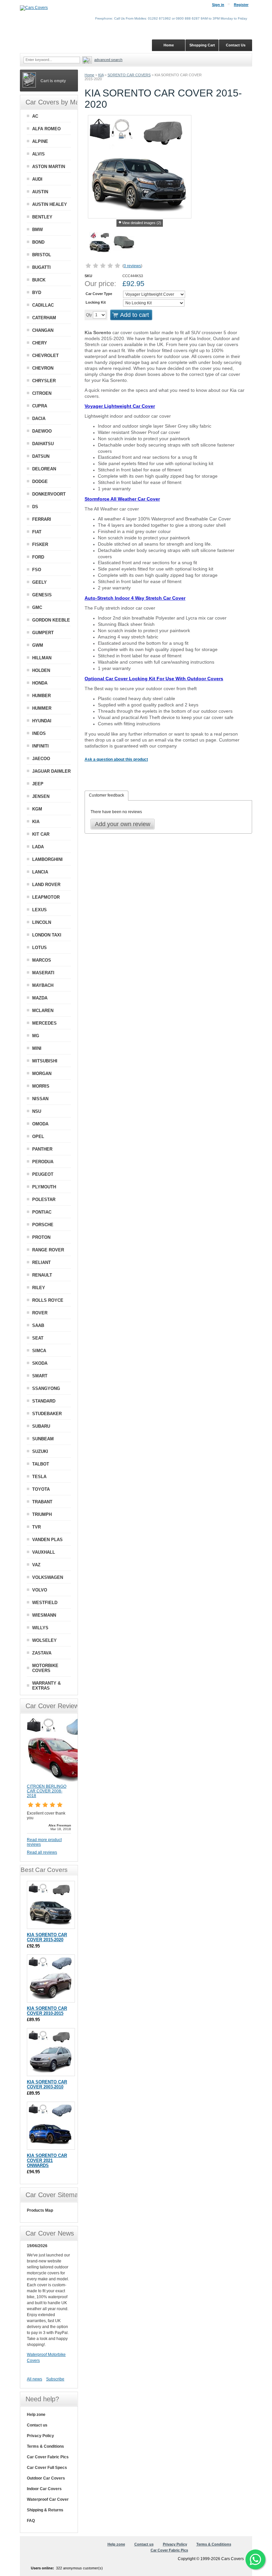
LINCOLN (42, 922)
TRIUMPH (42, 1514)
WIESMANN (44, 1615)
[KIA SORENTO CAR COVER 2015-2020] (100, 244)
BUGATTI (41, 267)
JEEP (38, 784)
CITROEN (42, 393)
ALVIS (38, 154)
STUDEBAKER (47, 1414)
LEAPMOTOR (46, 897)
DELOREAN (44, 469)
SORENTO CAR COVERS (129, 75)
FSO (37, 570)
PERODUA (43, 1162)
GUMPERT (43, 633)
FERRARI (42, 519)
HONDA (40, 683)
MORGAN (42, 1074)
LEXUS (39, 910)
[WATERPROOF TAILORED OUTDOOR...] (124, 244)
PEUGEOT (43, 1174)
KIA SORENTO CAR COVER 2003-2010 (47, 2084)
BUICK (39, 280)
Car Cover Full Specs (47, 2468)
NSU (37, 1111)
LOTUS (39, 948)
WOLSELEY (44, 1640)
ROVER (40, 1313)
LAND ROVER (46, 885)
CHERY (40, 343)
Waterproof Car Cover (48, 2499)
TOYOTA (41, 1489)
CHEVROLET (45, 356)
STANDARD (44, 1401)
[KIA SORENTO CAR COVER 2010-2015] (51, 1978)
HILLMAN (42, 658)
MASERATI (43, 973)
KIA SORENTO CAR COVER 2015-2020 (47, 1937)
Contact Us (236, 45)
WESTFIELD (45, 1603)
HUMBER (41, 696)
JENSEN (41, 796)
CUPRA (40, 406)
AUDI (37, 179)
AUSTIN (40, 192)
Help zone (36, 2415)
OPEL (38, 1137)
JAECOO (41, 759)
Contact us (37, 2425)
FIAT (37, 532)
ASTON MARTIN (49, 167)
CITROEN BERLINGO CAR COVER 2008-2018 (47, 1791)
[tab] (106, 796)
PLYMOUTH (44, 1187)
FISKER (40, 544)
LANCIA (40, 872)
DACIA (39, 419)
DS (35, 507)
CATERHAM (44, 318)
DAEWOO (42, 431)
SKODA (40, 1363)
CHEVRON (43, 368)
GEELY (39, 582)
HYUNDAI (42, 721)
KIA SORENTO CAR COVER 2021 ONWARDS (47, 2160)
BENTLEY (42, 217)
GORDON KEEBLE (51, 620)
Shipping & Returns (45, 2510)
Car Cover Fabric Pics (48, 2457)
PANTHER (42, 1149)
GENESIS (42, 595)
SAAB (38, 1325)
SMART (40, 1376)
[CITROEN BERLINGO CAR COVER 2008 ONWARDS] (60, 1781)
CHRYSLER (44, 381)
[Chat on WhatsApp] (255, 2559)
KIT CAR (41, 834)
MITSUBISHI (45, 1061)
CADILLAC (43, 305)
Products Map (40, 2210)
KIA (101, 75)
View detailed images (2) (142, 223)
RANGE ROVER (48, 1250)
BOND (38, 242)
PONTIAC (42, 1212)
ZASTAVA (42, 1653)
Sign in (218, 5)
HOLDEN (41, 670)
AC (35, 116)
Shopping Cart (202, 45)
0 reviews (132, 266)
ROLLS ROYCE (48, 1300)
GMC (37, 607)
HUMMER (42, 708)
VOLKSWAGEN (48, 1577)
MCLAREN (43, 1011)
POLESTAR (44, 1199)
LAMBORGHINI (47, 859)
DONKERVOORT (49, 494)
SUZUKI (40, 1451)
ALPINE (40, 141)
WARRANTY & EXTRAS (46, 1686)
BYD (37, 293)
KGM (37, 809)
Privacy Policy (40, 2436)
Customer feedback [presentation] (106, 795)
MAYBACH (43, 985)
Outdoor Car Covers (46, 2478)
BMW (37, 230)
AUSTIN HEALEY (50, 204)
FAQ (31, 2521)
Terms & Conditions (45, 2446)
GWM (38, 645)
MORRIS (41, 1086)
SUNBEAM (43, 1439)
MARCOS (42, 960)
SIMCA (39, 1351)
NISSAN (40, 1099)
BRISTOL (42, 255)
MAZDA (40, 998)
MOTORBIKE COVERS (45, 1668)
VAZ (36, 1565)
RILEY (39, 1288)
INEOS (39, 733)
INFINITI (40, 746)
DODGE (40, 481)
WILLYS (40, 1628)
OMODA (40, 1124)
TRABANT (42, 1502)
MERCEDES (44, 1023)
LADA (38, 847)
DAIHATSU (43, 444)
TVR (36, 1527)
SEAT (38, 1338)
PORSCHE (43, 1225)
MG (36, 1036)
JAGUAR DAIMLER (51, 771)
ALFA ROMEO (46, 129)
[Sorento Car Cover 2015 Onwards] (51, 1905)
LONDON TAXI (47, 935)
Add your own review (123, 824)
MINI (37, 1048)
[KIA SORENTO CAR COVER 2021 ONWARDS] (51, 2126)
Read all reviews (42, 1852)
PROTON (41, 1237)
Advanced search (108, 60)
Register (241, 5)
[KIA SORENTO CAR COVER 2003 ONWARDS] (51, 2052)
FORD (38, 557)
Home (89, 75)
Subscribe (55, 2379)
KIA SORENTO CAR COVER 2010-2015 (47, 2011)
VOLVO (40, 1590)
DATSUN (41, 456)
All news (34, 2379)
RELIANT (41, 1262)
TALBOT (41, 1464)
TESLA (39, 1477)
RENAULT (42, 1275)
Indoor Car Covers (44, 2489)
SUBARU (41, 1426)
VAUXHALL (44, 1552)
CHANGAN (43, 330)
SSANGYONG (46, 1388)
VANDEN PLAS (47, 1540)
